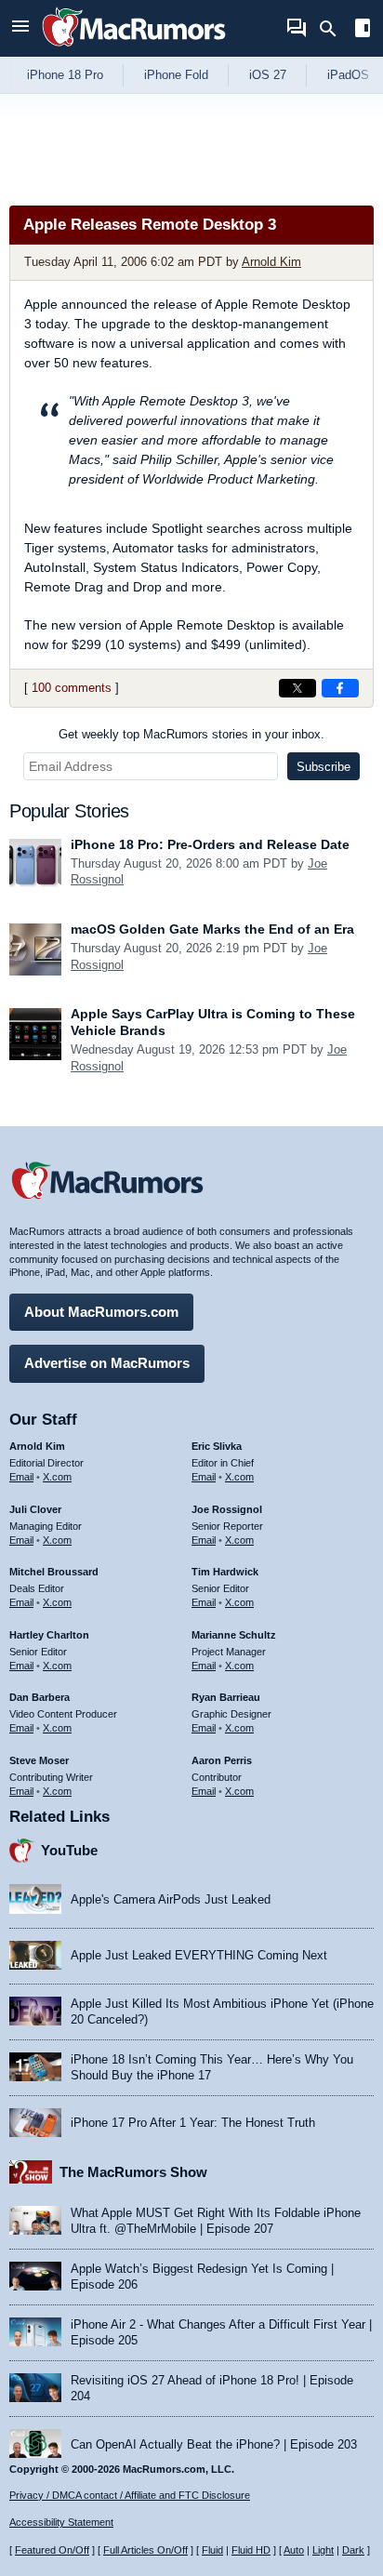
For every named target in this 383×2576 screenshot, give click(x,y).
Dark (353, 2550)
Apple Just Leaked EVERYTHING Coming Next (199, 1955)
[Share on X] (297, 688)
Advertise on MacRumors (107, 1363)
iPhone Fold (176, 75)
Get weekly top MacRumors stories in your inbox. (191, 734)
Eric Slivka (217, 1446)
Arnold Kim (271, 262)
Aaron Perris (222, 1760)
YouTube (69, 1850)
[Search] (334, 29)
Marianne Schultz (234, 1635)
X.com (57, 1477)
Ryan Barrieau (226, 1697)
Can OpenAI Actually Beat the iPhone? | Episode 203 (214, 2444)
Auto (294, 2550)
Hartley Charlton (49, 1635)
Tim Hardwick (225, 1572)
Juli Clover (35, 1509)
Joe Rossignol (227, 1509)
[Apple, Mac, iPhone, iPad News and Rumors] (134, 49)
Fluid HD (251, 2550)
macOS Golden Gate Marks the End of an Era (212, 929)
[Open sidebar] (363, 30)
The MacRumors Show (133, 2172)
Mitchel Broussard (54, 1572)
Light (323, 2550)
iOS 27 (268, 75)
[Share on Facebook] (340, 688)
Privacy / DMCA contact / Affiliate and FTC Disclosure (130, 2495)
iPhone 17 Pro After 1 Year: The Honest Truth (193, 2123)
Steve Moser (39, 1760)
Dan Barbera (40, 1697)
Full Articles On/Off (145, 2550)
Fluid (212, 2550)
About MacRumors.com (101, 1312)
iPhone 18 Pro (65, 75)
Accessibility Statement (61, 2522)
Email (21, 1477)
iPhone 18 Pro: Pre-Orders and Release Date (210, 844)
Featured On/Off (52, 2550)
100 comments (72, 688)
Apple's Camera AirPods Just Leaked (171, 1899)
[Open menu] (20, 28)
